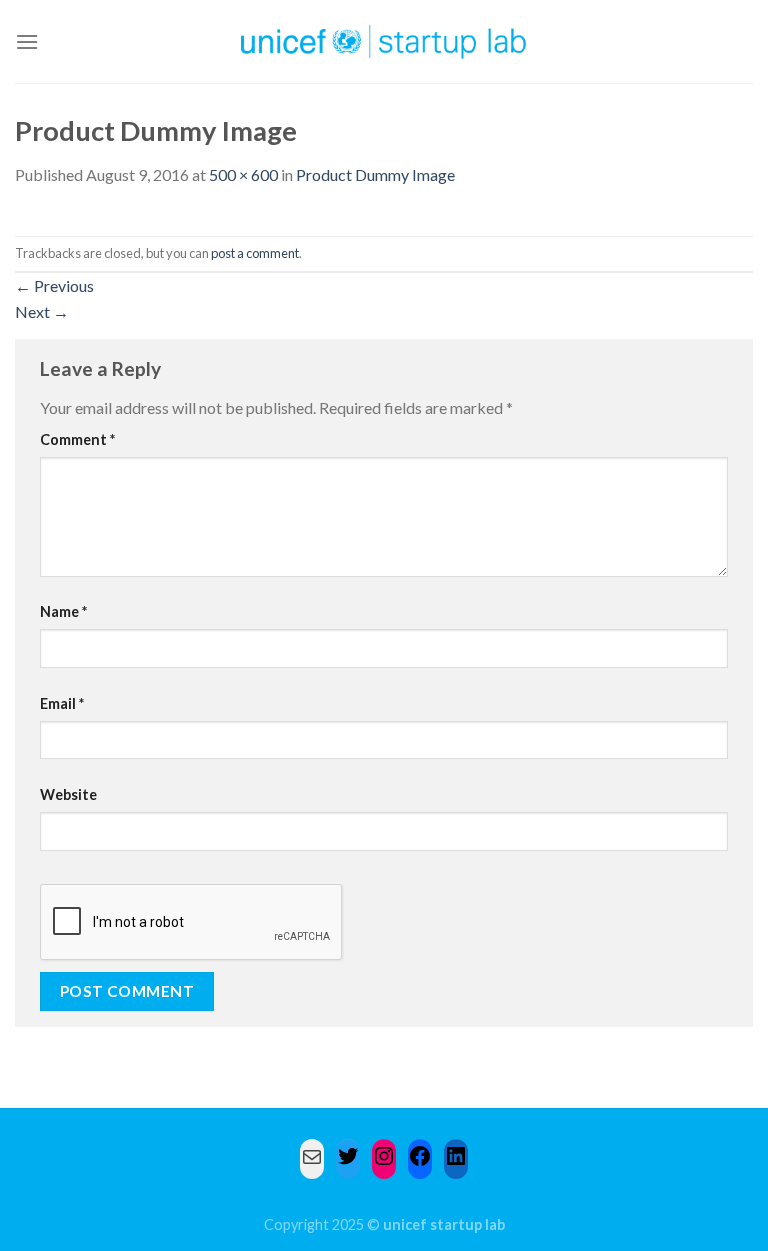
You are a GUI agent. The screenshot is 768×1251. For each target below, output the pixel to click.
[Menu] (27, 41)
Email (62, 703)
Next (42, 311)
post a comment (255, 253)
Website (68, 794)
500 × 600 (243, 174)
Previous (54, 285)
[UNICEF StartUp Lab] (384, 41)
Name (63, 611)
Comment (77, 439)
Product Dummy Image (375, 174)
